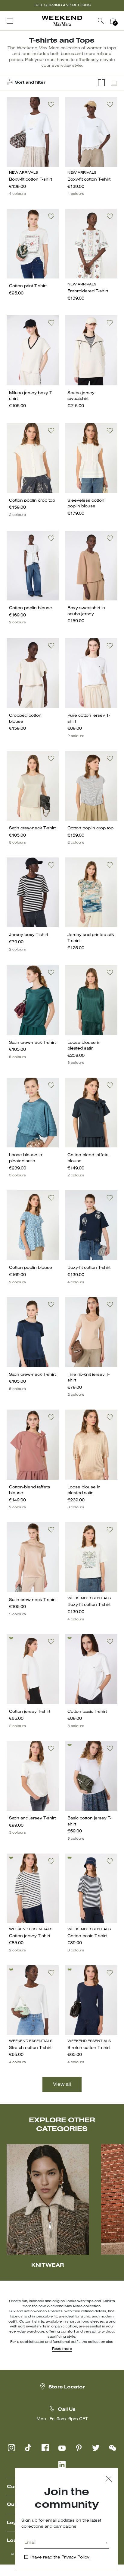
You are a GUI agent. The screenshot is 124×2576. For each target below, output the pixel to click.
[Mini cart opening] (121, 21)
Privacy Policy (75, 2557)
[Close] (109, 2480)
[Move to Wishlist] (51, 105)
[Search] (101, 21)
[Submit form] (107, 2544)
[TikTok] (28, 2448)
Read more (62, 2349)
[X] (96, 2448)
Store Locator (67, 2387)
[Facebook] (45, 2448)
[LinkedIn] (62, 2465)
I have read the (59, 2557)
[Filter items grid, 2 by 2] (101, 83)
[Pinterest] (79, 2448)
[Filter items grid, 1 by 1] (114, 83)
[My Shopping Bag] (113, 21)
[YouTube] (62, 2448)
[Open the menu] (10, 21)
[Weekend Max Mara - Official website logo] (62, 21)
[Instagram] (11, 2448)
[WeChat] (113, 2448)
